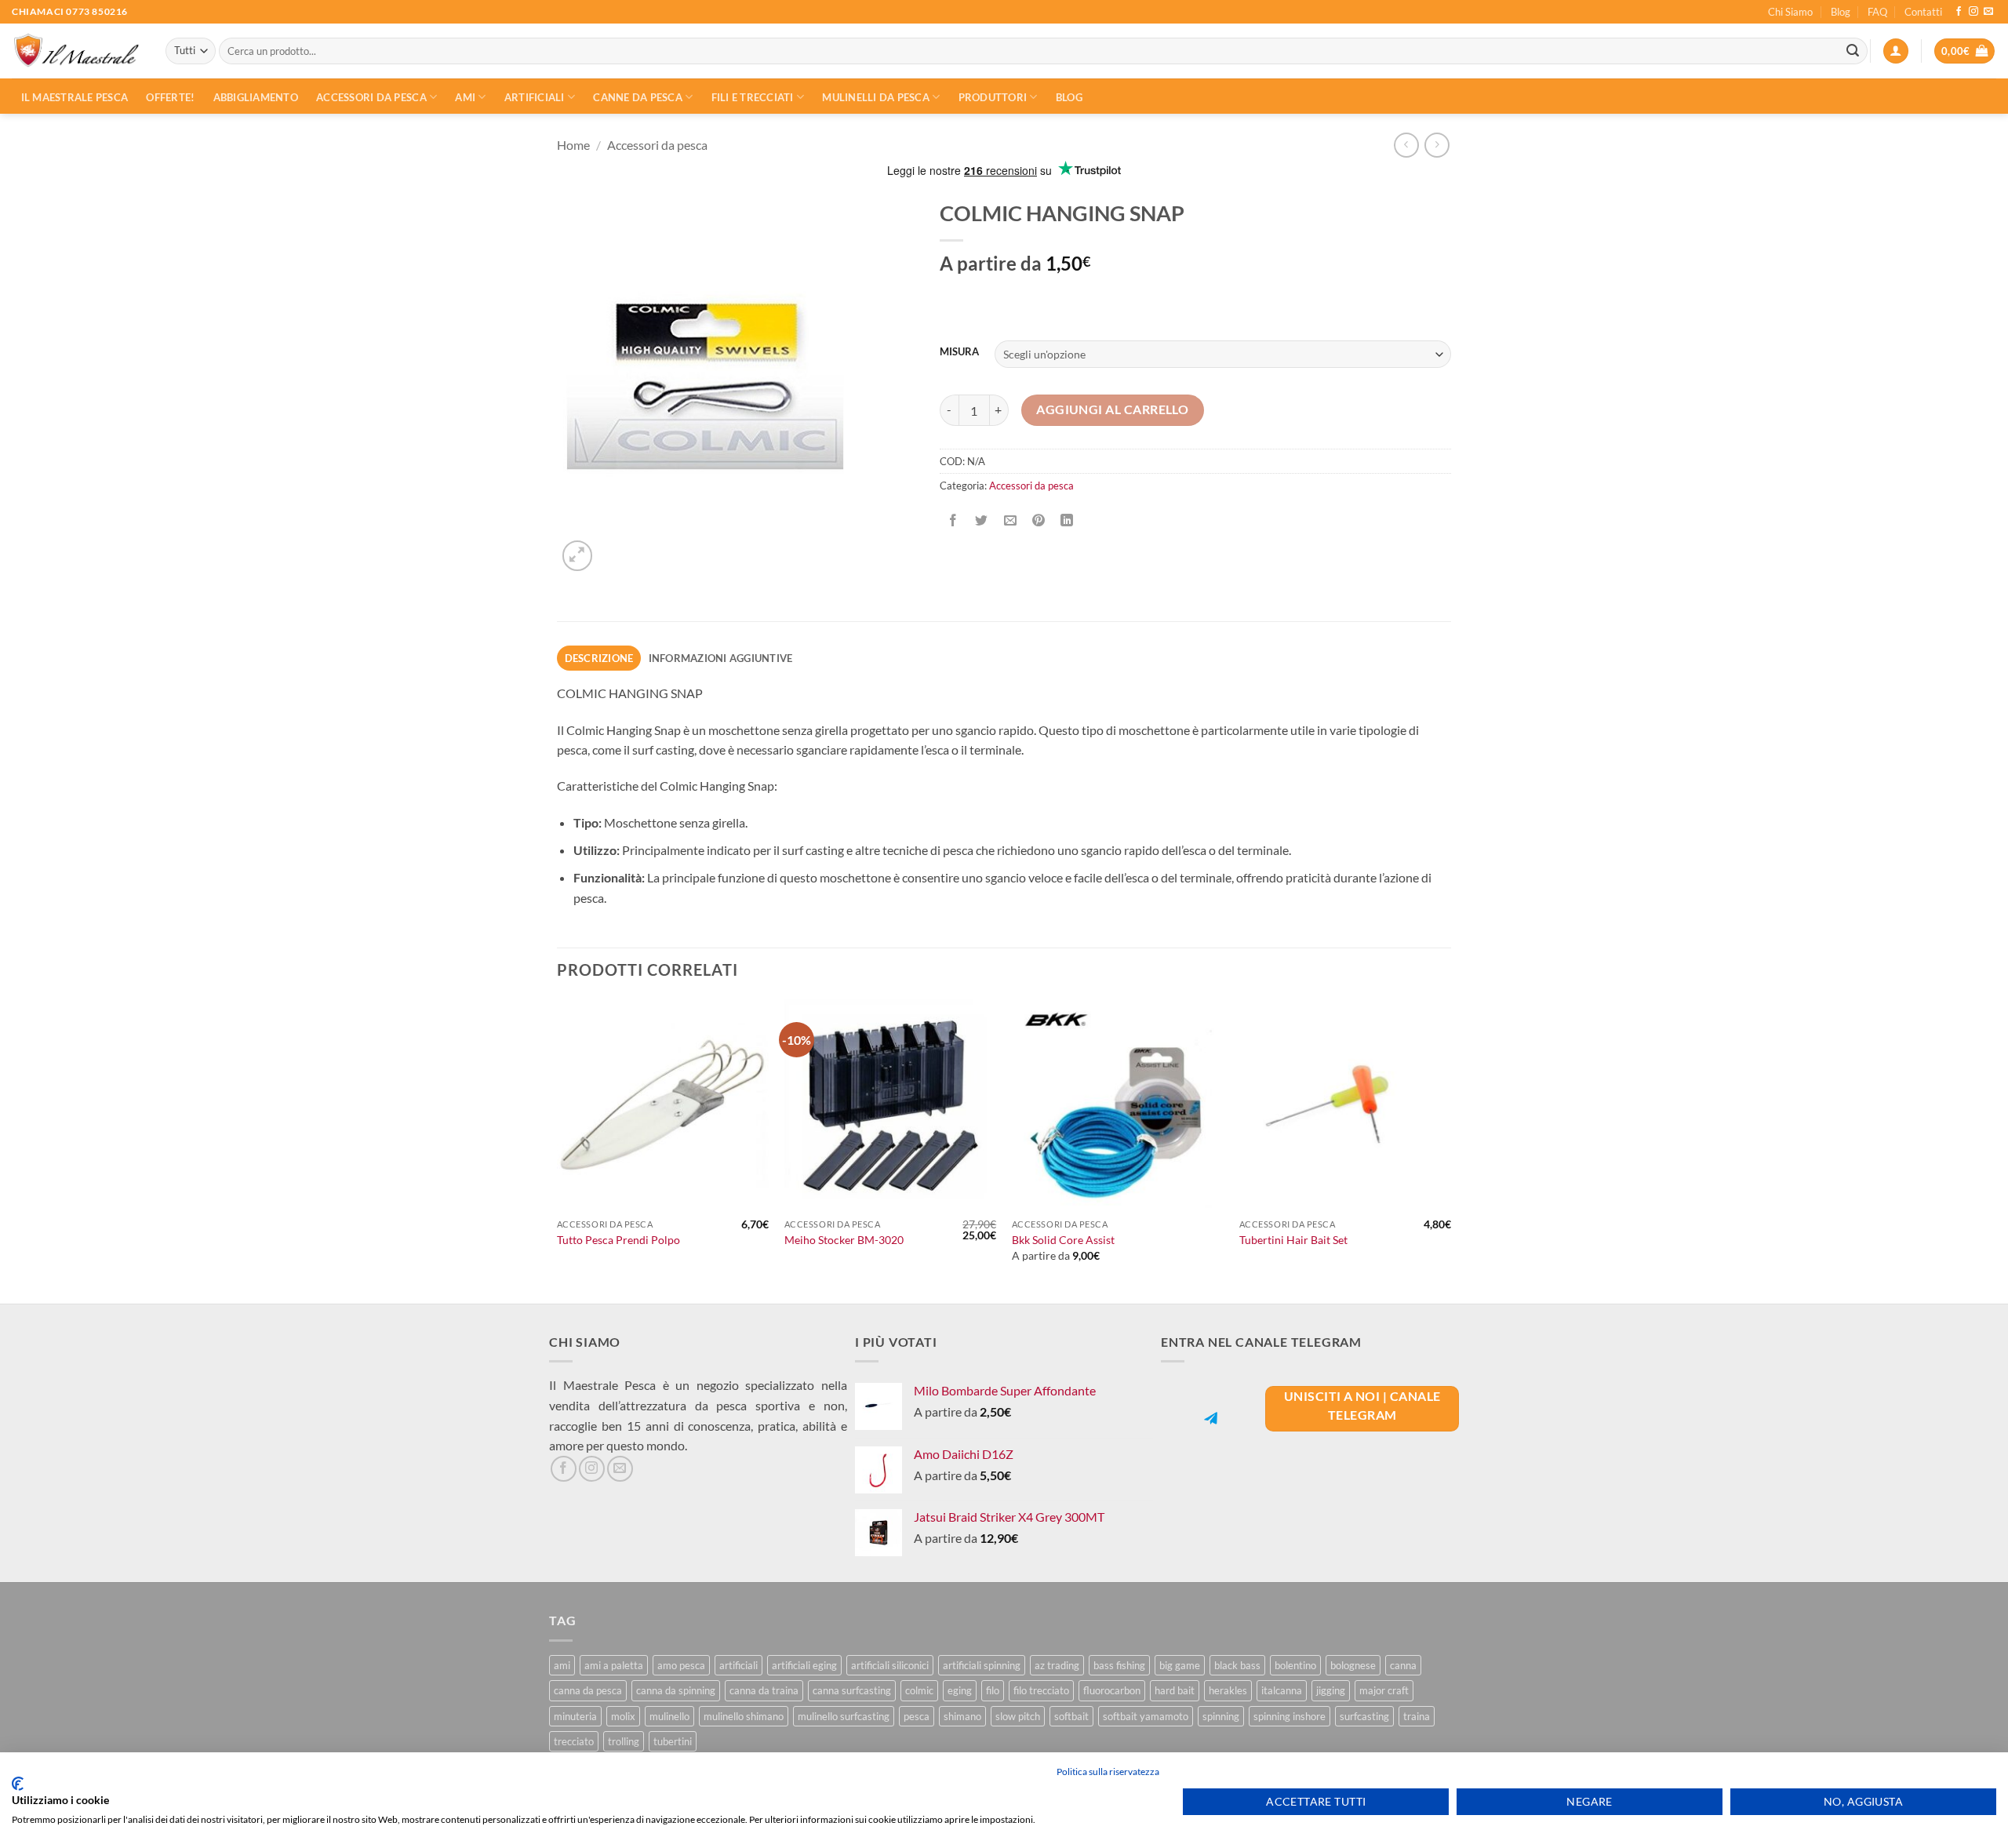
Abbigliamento (256, 97)
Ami (465, 97)
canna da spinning (676, 1690)
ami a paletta (614, 1665)
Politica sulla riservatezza (1108, 1772)
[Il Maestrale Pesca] (77, 51)
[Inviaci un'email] (1988, 12)
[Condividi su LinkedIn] (1067, 521)
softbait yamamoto (1146, 1716)
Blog (1841, 12)
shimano (962, 1716)
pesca (917, 1716)
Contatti (1923, 12)
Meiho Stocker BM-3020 (844, 1240)
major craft (1384, 1690)
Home (573, 145)
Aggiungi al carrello (1112, 409)
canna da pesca (588, 1690)
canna (1403, 1665)
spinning (1221, 1716)
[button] (1896, 51)
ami (562, 1665)
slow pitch (1018, 1716)
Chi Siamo (1790, 12)
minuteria (575, 1716)
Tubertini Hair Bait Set (1293, 1240)
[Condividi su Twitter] (982, 521)
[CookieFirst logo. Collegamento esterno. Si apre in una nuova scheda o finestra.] (18, 1784)
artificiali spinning (982, 1665)
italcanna (1282, 1690)
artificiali (738, 1665)
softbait (1071, 1716)
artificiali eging (804, 1665)
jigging (1331, 1690)
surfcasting (1364, 1716)
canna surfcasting (852, 1690)
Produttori (993, 97)
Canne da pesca (638, 97)
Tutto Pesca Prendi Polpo (618, 1240)
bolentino (1295, 1665)
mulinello (669, 1716)
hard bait (1175, 1690)
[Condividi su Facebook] (953, 521)
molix (623, 1716)
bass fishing (1119, 1665)
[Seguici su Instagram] (1973, 12)
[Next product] (1406, 145)
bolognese (1353, 1665)
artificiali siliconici (890, 1665)
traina (1417, 1716)
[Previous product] (1437, 145)
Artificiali (535, 97)
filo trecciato (1041, 1690)
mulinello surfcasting (844, 1716)
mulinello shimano (744, 1716)
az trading (1057, 1665)
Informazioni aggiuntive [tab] (721, 658)
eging (960, 1690)
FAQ (1877, 12)
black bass (1237, 1665)
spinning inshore (1290, 1716)
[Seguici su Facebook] (1959, 12)
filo (993, 1690)
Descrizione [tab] (599, 658)
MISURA (959, 352)
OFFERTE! (170, 97)
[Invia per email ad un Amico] (1010, 521)
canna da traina (764, 1690)
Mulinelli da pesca (876, 97)
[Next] (1450, 1150)
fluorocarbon (1112, 1690)
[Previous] (558, 1150)
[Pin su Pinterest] (1038, 521)
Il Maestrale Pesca (75, 97)
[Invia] (1853, 51)
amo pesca (681, 1665)
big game (1180, 1665)
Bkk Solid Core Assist (1063, 1240)
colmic (919, 1690)
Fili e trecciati (753, 97)
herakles (1228, 1690)
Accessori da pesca (371, 97)
